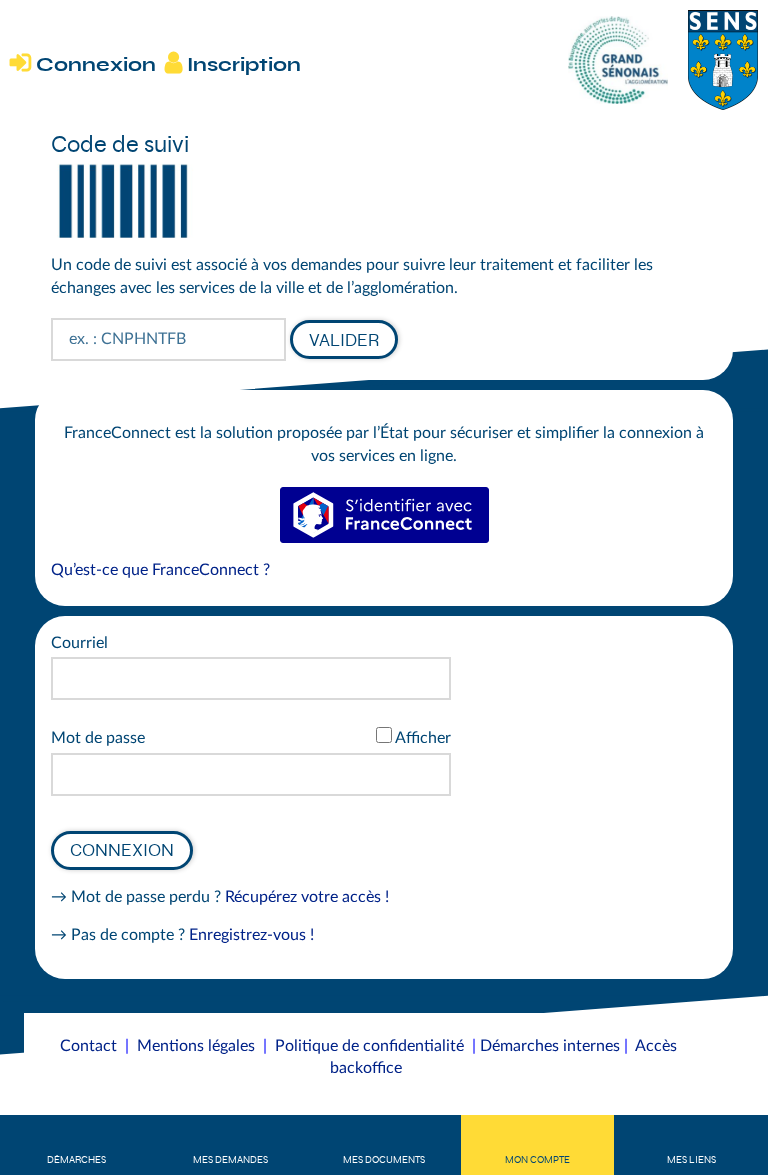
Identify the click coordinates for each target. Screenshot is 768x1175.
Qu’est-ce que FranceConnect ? (160, 570)
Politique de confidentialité (369, 1046)
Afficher (423, 738)
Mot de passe (98, 738)
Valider (344, 340)
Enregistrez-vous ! (251, 935)
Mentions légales (196, 1046)
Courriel (79, 643)
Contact (88, 1046)
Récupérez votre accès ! (307, 897)
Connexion (122, 850)
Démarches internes (550, 1046)
